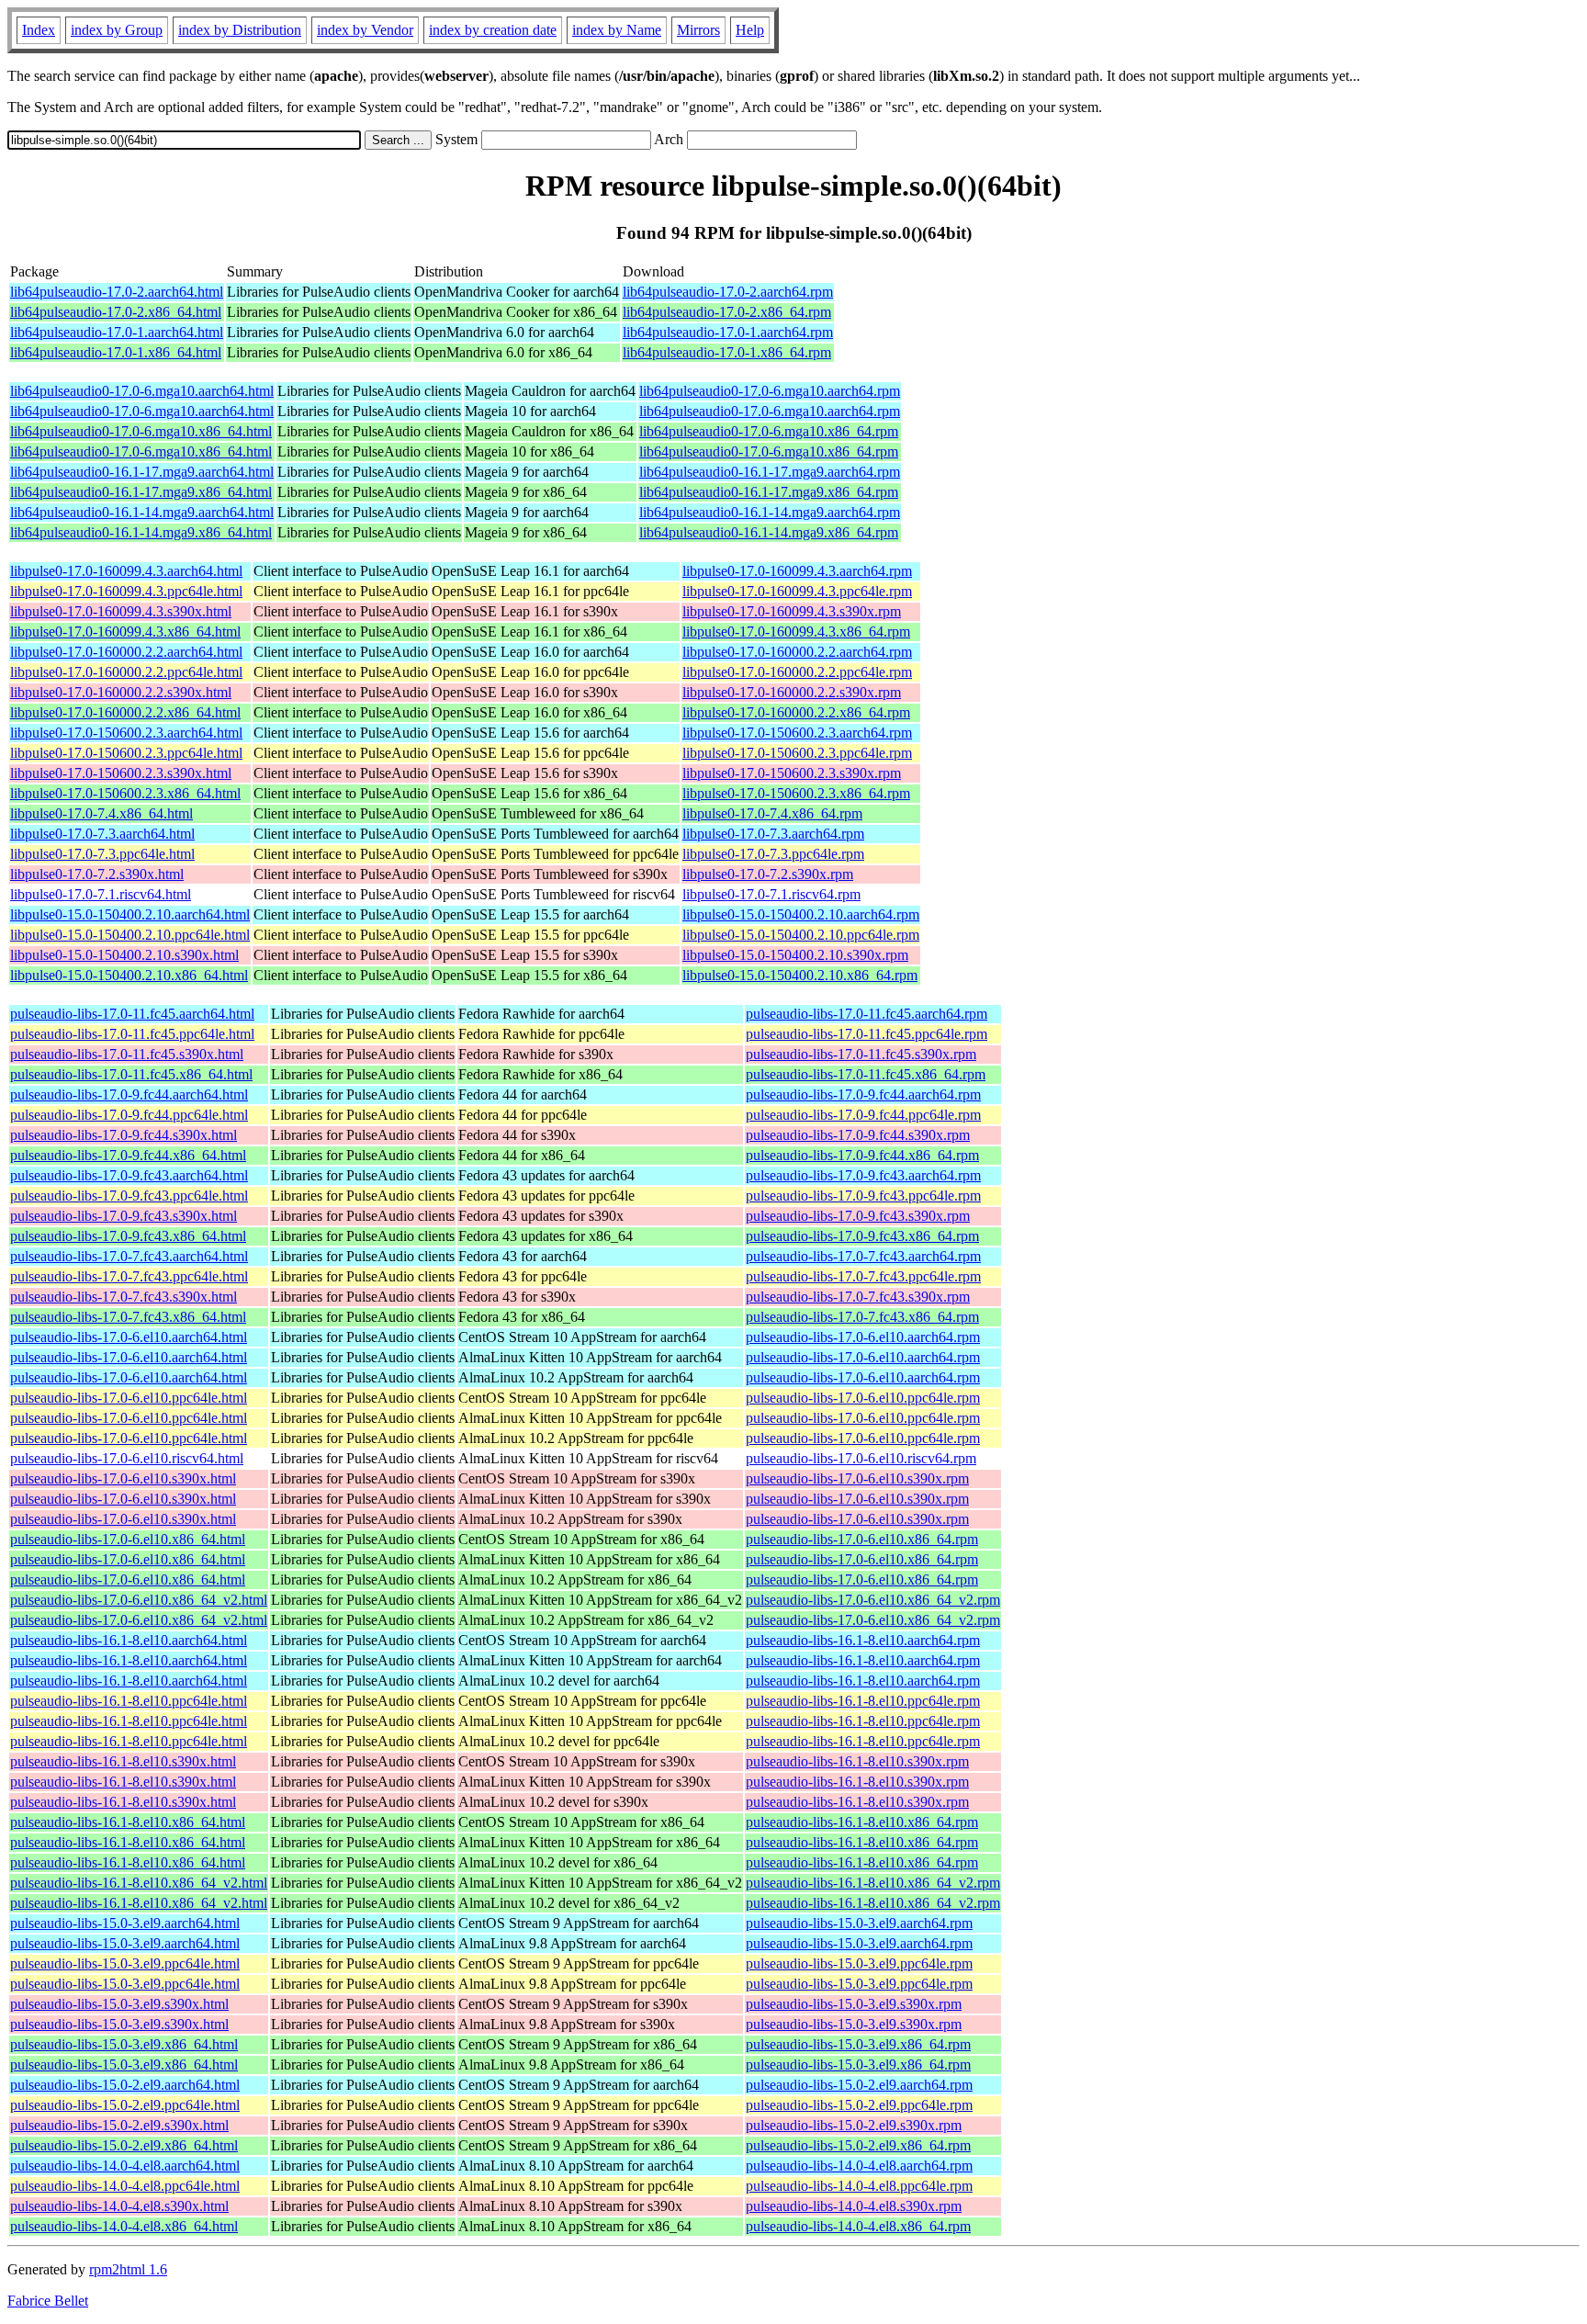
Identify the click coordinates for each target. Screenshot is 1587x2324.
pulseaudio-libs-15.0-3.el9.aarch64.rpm (859, 1923)
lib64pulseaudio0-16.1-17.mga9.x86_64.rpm (769, 492)
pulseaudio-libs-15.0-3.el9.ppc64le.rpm (859, 1963)
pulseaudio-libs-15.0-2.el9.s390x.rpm (854, 2125)
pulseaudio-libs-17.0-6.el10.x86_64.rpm (862, 1539)
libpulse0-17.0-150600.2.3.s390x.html (121, 773)
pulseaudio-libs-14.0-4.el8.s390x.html (119, 2206)
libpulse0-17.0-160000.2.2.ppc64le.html (126, 672)
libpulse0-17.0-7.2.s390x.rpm (768, 874)
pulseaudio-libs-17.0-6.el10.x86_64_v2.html (139, 1600)
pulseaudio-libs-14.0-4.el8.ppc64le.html (125, 2186)
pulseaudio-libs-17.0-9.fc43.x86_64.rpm (862, 1236)
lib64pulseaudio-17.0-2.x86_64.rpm (727, 312)
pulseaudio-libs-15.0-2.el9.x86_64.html (124, 2145)
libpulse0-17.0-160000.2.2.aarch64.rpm (797, 652)
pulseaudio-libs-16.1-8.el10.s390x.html (123, 1761)
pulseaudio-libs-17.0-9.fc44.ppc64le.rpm (863, 1115)
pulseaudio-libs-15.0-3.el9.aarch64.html (125, 1923)
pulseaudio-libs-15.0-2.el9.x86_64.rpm (858, 2145)
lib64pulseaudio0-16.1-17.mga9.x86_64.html (141, 492)
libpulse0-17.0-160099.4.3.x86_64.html (125, 632)
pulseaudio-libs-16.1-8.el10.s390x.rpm (857, 1761)
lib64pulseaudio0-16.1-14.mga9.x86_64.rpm (769, 532)
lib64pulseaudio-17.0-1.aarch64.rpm (728, 332)
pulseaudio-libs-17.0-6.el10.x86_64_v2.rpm (873, 1600)
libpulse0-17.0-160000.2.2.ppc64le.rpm (797, 672)
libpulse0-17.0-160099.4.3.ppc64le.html (126, 591)
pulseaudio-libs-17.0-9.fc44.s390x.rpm (858, 1135)
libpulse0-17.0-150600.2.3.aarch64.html (126, 733)
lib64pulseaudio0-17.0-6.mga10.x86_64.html (141, 431)
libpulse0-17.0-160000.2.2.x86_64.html (125, 712)
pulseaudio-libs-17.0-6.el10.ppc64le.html (129, 1398)
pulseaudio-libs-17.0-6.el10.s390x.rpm (857, 1478)
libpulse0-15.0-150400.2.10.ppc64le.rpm (801, 935)
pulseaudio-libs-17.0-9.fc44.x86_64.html (128, 1155)
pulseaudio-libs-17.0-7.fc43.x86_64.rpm (862, 1317)
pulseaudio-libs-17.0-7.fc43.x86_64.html (128, 1317)
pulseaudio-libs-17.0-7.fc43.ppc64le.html (129, 1276)
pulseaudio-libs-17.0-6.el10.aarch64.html (129, 1337)
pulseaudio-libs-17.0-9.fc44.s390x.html (124, 1135)
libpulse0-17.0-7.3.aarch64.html (102, 834)
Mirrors (698, 30)
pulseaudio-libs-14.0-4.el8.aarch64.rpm (859, 2166)
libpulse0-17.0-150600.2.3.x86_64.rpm (796, 793)
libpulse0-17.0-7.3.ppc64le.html (102, 854)
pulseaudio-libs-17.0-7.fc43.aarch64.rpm (863, 1256)
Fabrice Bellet (48, 2301)
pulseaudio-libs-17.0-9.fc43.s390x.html (124, 1216)
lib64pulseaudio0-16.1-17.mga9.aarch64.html (142, 472)
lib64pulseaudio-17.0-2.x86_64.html (116, 312)
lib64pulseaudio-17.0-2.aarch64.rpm (728, 292)
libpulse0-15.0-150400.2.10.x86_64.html (129, 975)
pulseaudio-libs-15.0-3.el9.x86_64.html (124, 2044)
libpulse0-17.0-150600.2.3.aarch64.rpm (797, 733)
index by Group (117, 30)
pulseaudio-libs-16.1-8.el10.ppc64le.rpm (863, 1701)
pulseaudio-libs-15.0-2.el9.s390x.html (119, 2125)
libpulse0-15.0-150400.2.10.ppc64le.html (130, 935)
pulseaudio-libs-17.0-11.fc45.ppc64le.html (132, 1034)
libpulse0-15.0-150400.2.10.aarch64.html (130, 914)
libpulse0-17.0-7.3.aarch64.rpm (773, 834)
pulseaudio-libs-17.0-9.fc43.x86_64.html (128, 1236)
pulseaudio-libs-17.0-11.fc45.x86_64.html (131, 1074)
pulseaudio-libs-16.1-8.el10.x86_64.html (128, 1822)
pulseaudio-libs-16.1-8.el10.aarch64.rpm (863, 1640)
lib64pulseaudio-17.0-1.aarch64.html (117, 332)
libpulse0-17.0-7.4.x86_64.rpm (772, 813)
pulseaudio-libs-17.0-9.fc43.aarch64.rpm (863, 1175)
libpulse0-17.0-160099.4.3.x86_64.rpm (796, 632)
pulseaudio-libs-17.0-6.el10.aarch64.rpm (863, 1337)
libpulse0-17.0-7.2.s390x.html (97, 874)
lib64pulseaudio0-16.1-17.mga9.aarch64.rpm (770, 472)
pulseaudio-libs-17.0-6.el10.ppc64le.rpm (863, 1398)
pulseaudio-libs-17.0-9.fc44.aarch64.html (129, 1094)
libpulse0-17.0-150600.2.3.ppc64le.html (126, 753)
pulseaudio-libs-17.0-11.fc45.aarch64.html (132, 1014)
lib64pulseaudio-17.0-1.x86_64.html (116, 352)
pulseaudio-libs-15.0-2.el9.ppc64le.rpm (859, 2105)
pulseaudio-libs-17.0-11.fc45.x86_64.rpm (866, 1074)
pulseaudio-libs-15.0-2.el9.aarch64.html (125, 2085)
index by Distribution (240, 30)
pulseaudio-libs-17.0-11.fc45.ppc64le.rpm (867, 1034)
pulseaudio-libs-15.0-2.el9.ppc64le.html (125, 2105)
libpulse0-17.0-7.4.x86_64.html (101, 813)
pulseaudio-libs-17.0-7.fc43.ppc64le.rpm (863, 1276)
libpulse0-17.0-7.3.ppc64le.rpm (773, 854)
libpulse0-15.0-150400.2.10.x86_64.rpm (800, 975)
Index (39, 30)
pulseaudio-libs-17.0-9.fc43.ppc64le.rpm (863, 1196)
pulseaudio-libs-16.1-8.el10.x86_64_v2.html (139, 1883)
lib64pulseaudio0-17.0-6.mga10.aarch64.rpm (770, 391)
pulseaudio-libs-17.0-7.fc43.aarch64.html (129, 1256)
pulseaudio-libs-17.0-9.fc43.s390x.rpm (858, 1216)
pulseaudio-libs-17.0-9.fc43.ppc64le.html (129, 1196)
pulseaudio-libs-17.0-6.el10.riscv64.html (127, 1458)
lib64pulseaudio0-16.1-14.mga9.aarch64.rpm (770, 512)
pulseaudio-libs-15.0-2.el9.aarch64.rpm (859, 2085)
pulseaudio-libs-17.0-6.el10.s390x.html (123, 1478)
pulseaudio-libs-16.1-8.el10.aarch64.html (129, 1640)
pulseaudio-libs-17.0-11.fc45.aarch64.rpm (867, 1014)
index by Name (617, 30)
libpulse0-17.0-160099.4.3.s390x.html (121, 611)
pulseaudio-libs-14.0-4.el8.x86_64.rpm (858, 2226)
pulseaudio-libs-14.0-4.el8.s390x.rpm (854, 2206)
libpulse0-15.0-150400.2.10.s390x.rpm (795, 955)
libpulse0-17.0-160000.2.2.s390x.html (121, 692)
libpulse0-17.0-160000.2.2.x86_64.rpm (796, 712)
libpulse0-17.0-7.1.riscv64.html (101, 894)
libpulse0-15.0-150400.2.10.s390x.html (124, 955)
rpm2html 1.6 (128, 2269)
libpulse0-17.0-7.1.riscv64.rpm (771, 894)
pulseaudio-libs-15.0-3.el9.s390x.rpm (854, 2004)
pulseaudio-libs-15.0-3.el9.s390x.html (119, 2004)
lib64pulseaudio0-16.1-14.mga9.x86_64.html (141, 532)
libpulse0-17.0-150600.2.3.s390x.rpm (792, 773)
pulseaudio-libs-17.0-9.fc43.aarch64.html (129, 1175)
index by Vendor (365, 30)
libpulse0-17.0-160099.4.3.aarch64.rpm (797, 571)
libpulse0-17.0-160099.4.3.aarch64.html (126, 571)
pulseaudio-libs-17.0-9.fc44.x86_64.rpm (862, 1155)
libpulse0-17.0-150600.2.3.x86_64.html (125, 793)
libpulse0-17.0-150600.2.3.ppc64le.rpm (797, 753)
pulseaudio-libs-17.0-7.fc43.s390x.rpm (858, 1297)
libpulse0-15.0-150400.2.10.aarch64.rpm (801, 914)
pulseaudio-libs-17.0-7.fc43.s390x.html (124, 1297)
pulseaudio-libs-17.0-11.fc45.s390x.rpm (861, 1054)
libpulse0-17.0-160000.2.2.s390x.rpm (792, 692)
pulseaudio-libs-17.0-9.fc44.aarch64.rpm (863, 1094)
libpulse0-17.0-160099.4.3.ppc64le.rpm (797, 591)
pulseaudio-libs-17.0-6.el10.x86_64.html (128, 1539)
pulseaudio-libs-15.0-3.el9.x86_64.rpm (858, 2044)
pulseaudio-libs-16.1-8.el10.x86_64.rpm (862, 1822)
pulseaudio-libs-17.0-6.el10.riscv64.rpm (861, 1458)
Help (750, 30)
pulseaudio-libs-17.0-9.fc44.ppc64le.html (129, 1115)
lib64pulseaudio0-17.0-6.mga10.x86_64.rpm (769, 431)
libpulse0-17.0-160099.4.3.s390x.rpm (792, 611)
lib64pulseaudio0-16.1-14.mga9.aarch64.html (142, 512)
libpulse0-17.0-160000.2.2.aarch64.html (126, 652)
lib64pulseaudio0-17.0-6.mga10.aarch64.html (142, 391)
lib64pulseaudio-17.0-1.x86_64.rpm (727, 352)
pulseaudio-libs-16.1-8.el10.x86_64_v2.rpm (873, 1883)
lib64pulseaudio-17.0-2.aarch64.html (117, 292)
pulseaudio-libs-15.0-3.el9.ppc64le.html (125, 1963)
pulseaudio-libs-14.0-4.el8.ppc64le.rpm (859, 2186)
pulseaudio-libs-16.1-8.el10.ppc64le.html (129, 1701)
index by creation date (493, 30)
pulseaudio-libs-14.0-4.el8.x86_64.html (124, 2226)
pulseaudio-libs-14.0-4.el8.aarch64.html (125, 2166)
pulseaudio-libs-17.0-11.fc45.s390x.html (127, 1054)
